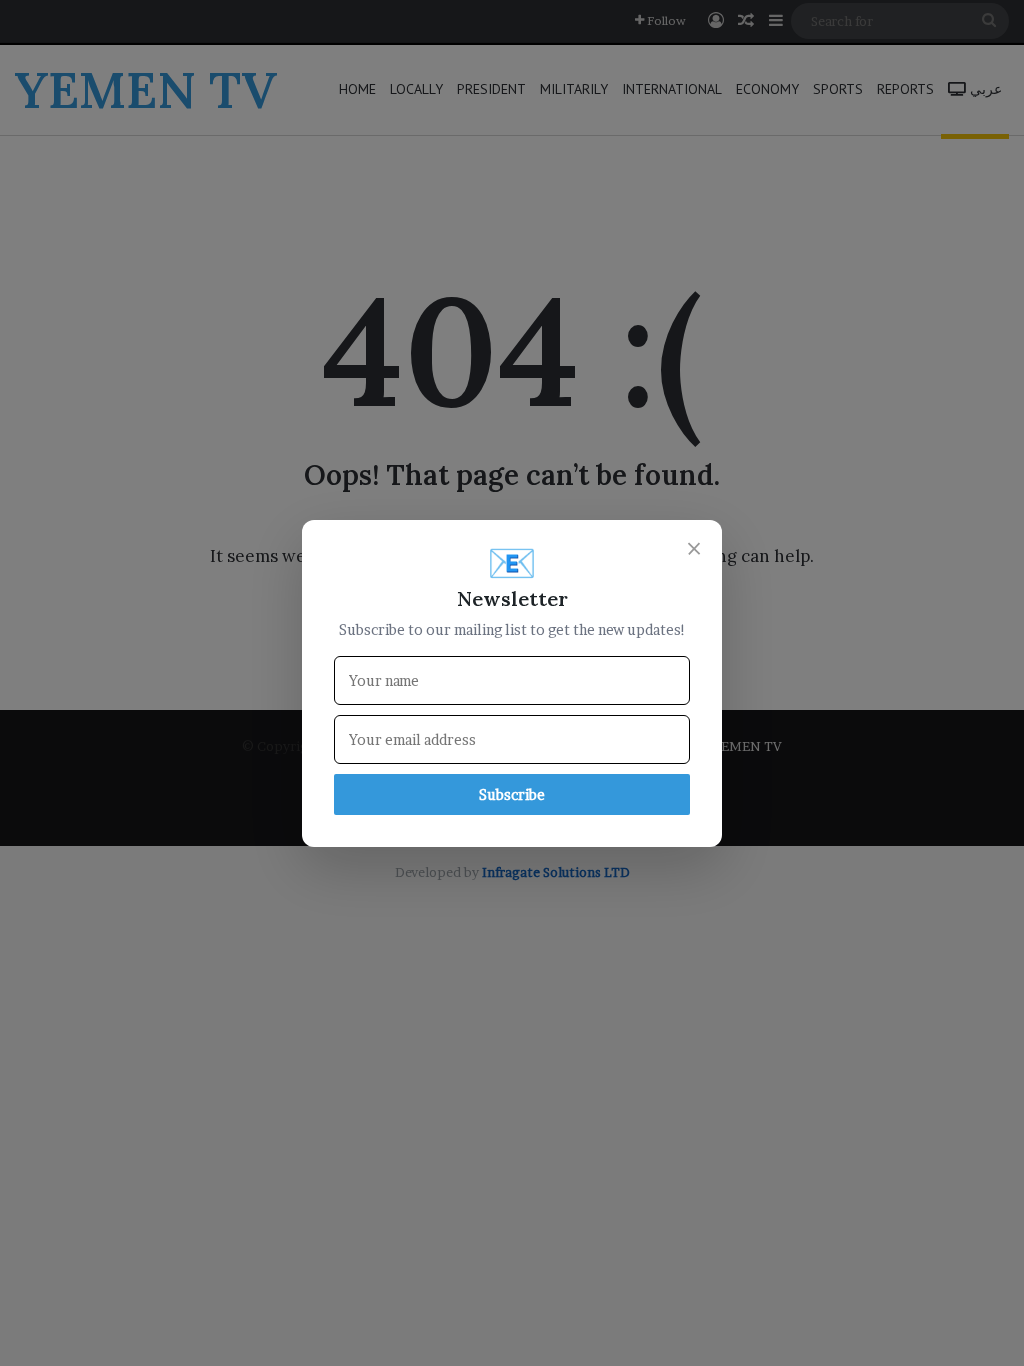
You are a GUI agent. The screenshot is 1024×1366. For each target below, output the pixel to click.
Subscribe (512, 794)
